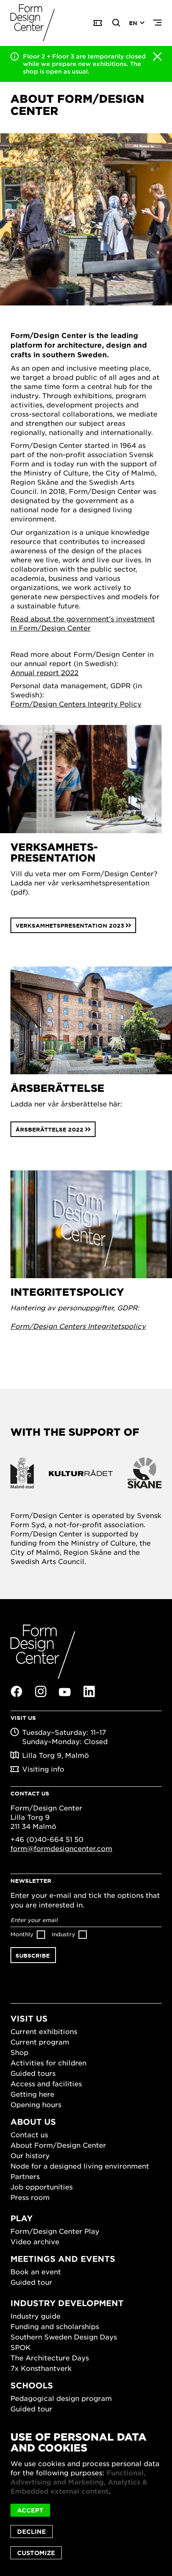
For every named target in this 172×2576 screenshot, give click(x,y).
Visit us (29, 2018)
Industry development (67, 2303)
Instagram (40, 1691)
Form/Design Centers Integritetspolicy (78, 1326)
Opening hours (36, 2104)
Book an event (36, 2271)
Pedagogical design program (61, 2398)
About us (33, 2122)
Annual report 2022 (44, 672)
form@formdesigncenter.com (61, 1848)
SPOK (20, 2347)
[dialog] (86, 2495)
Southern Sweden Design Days (64, 2337)
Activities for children (48, 2062)
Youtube (65, 1692)
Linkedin (89, 1691)
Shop (19, 2052)
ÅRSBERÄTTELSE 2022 (49, 1129)
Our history (30, 2155)
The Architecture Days (50, 2357)
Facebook (16, 1691)
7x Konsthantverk (41, 2368)
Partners (25, 2176)
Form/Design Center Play (55, 2231)
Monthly (22, 1934)
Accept (30, 2510)
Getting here (32, 2094)
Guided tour (31, 2282)
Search (116, 23)
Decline (32, 2531)
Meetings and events (63, 2259)
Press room (30, 2197)
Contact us (29, 2134)
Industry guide (35, 2316)
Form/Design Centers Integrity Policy (76, 704)
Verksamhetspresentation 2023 (70, 926)
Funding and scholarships (55, 2326)
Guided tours (33, 2073)
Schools (32, 2385)
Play (21, 2218)
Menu (157, 23)
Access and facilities (46, 2083)
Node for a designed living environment (80, 2166)
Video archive (35, 2241)
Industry (63, 1934)
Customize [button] (36, 2553)
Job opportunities (42, 2187)
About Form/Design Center (58, 2145)
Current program (40, 2042)
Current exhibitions (44, 2031)
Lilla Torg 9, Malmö (56, 1755)
